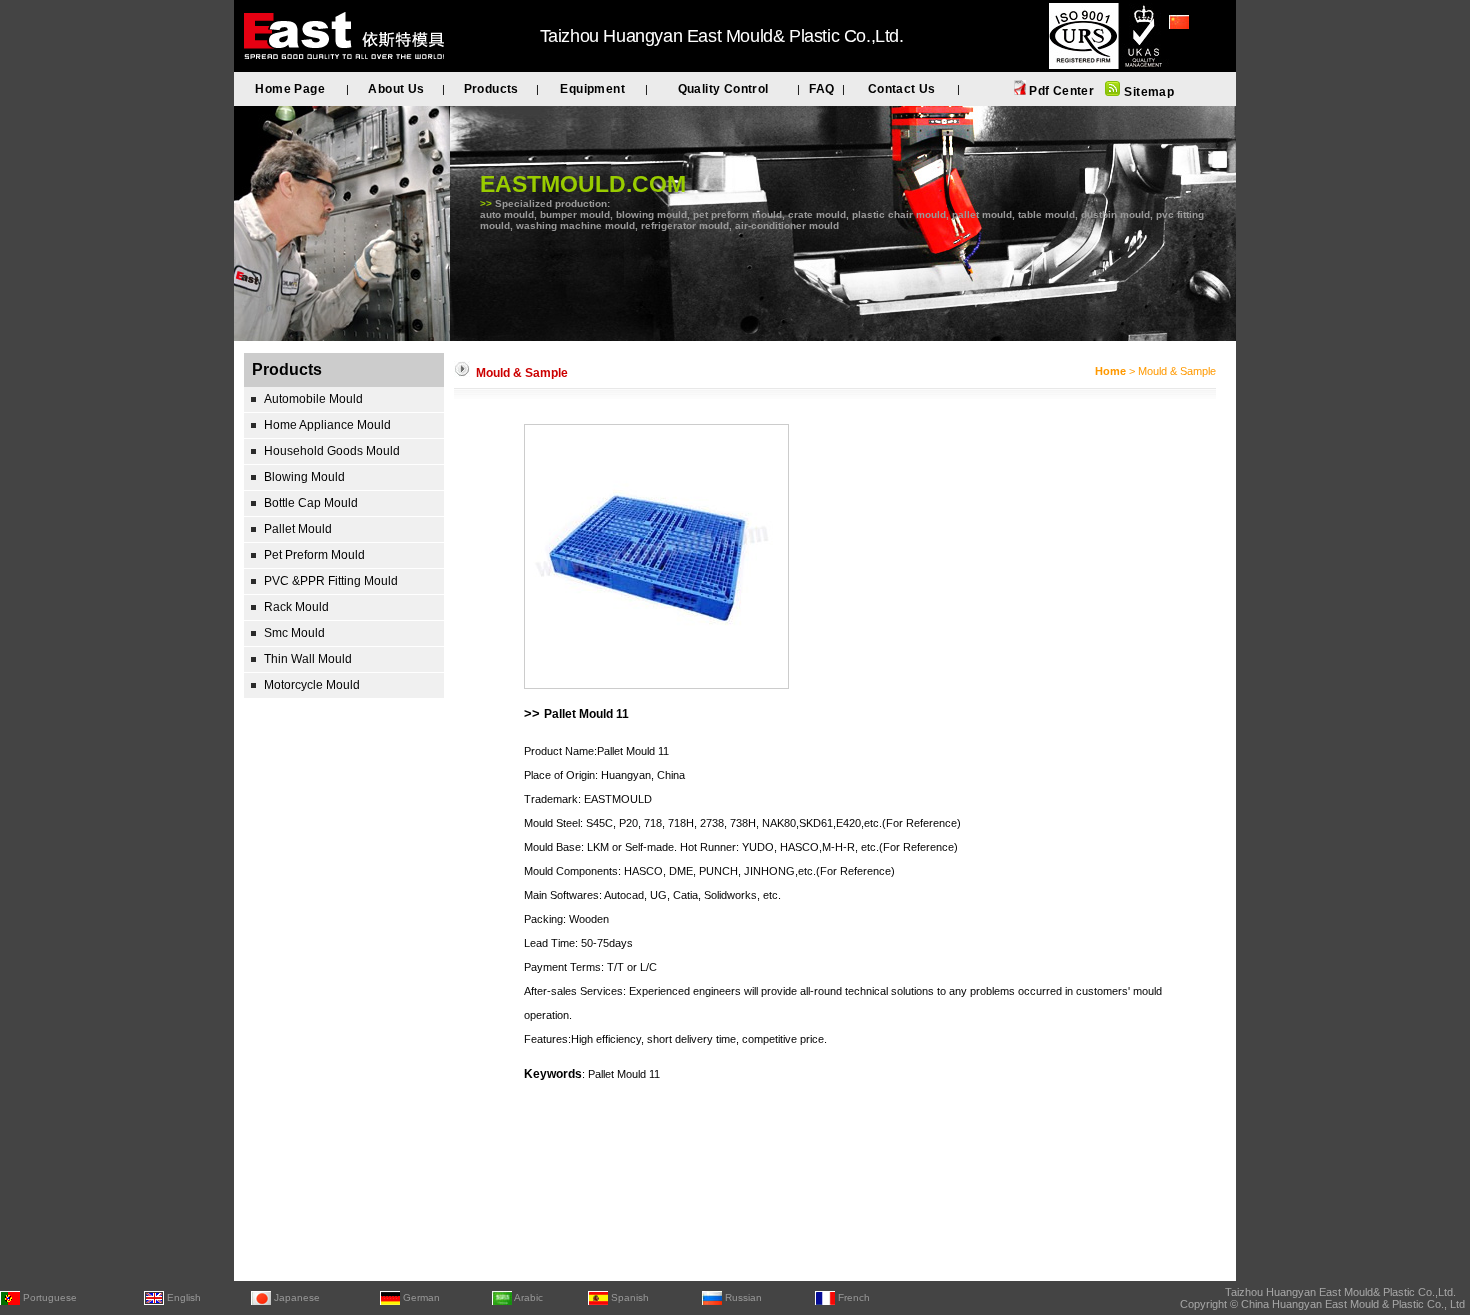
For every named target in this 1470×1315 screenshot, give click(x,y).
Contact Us (902, 89)
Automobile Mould (313, 399)
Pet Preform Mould (314, 555)
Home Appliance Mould (327, 425)
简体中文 (1193, 49)
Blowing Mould (304, 477)
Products (491, 89)
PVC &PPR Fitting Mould (331, 581)
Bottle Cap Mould (311, 503)
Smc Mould (294, 633)
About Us (396, 89)
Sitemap (1147, 92)
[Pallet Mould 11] (656, 685)
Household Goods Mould (332, 451)
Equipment (592, 89)
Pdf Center (1060, 91)
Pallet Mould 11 (586, 714)
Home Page (290, 89)
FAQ (821, 89)
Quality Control (723, 89)
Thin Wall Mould (308, 659)
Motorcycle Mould (312, 685)
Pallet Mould (298, 529)
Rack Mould (296, 607)
